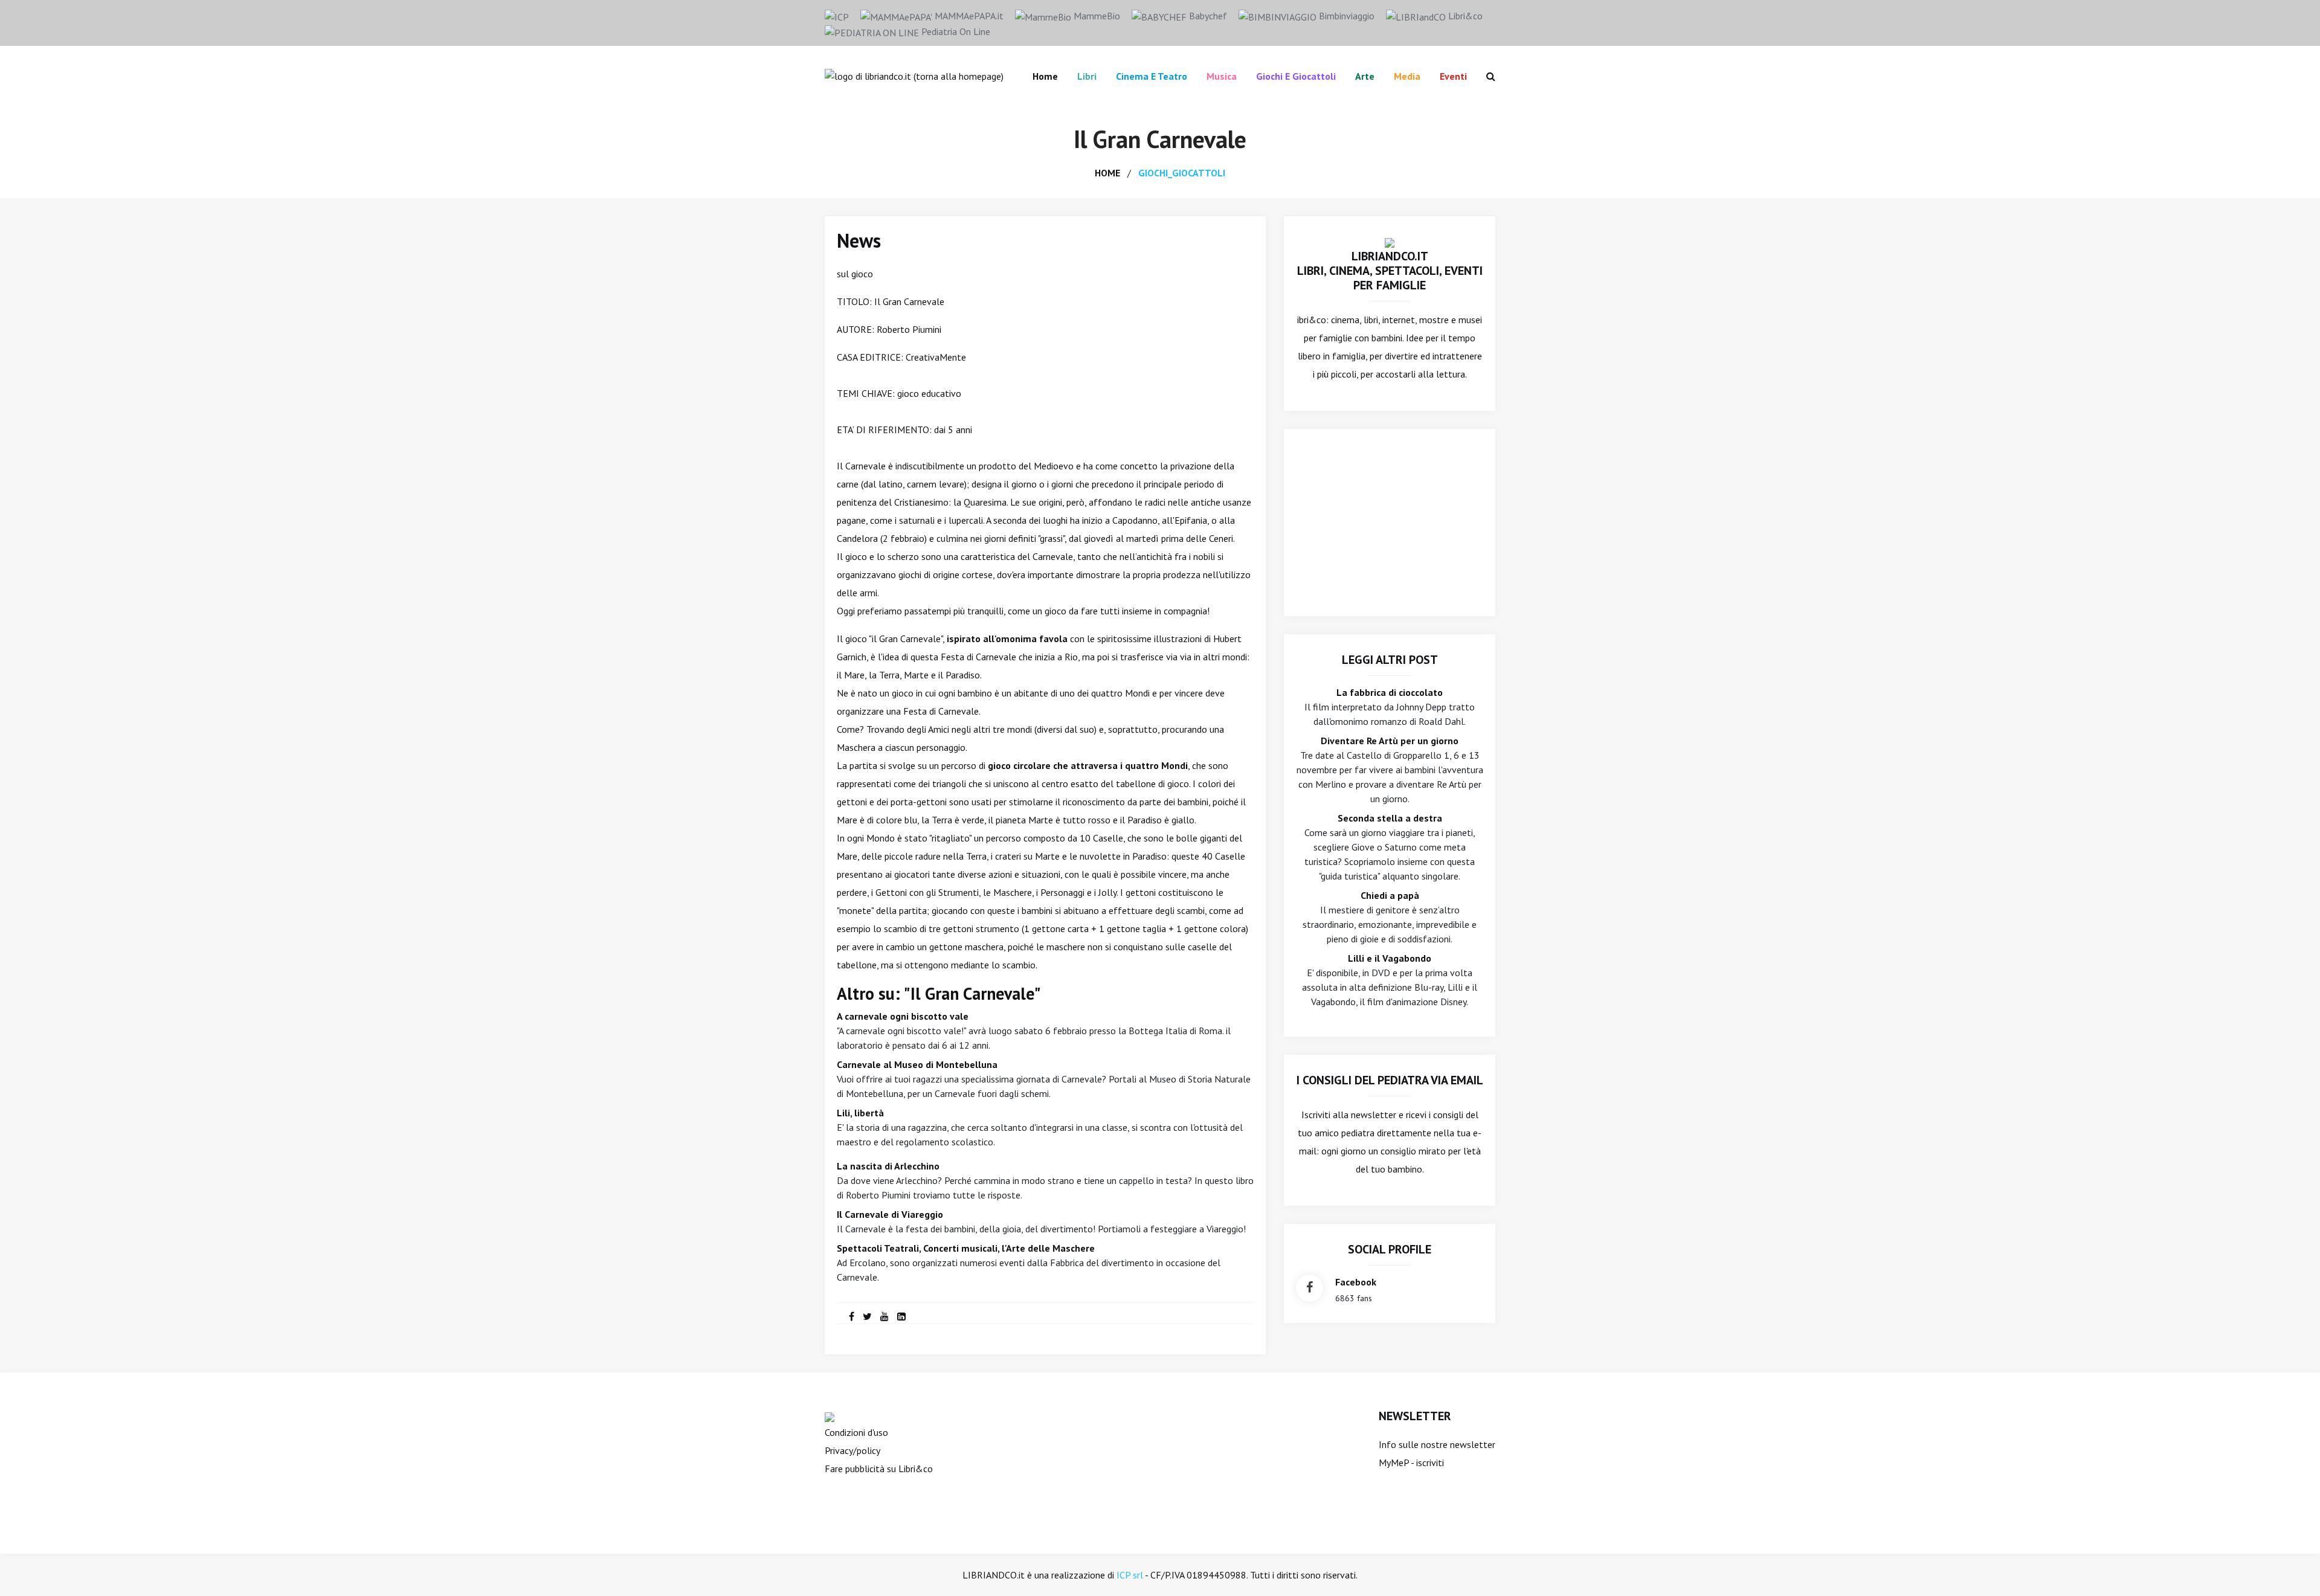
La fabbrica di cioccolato (1390, 692)
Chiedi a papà (1390, 895)
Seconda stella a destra (1390, 818)
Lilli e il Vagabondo (1390, 958)
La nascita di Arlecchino (888, 1166)
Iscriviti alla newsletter (1349, 1115)
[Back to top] (2292, 1568)
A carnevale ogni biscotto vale (903, 1016)
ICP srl (1130, 1575)
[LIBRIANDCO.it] (1390, 242)
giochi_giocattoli (1182, 173)
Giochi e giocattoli (1296, 76)
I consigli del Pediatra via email (1390, 1080)
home (1107, 173)
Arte (1365, 76)
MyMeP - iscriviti (1411, 1462)
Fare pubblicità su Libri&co (879, 1469)
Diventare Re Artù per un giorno (1390, 741)
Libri (1087, 76)
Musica (1222, 76)
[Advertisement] (1390, 523)
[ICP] (837, 16)
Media (1407, 76)
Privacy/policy (852, 1450)
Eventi (1453, 76)
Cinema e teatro (1152, 76)
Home (1045, 76)
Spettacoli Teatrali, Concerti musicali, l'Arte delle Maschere (966, 1248)
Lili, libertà (860, 1113)
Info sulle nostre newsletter (1437, 1444)
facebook (1356, 1282)
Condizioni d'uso (856, 1432)
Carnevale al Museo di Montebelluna (917, 1064)
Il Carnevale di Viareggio (890, 1214)
